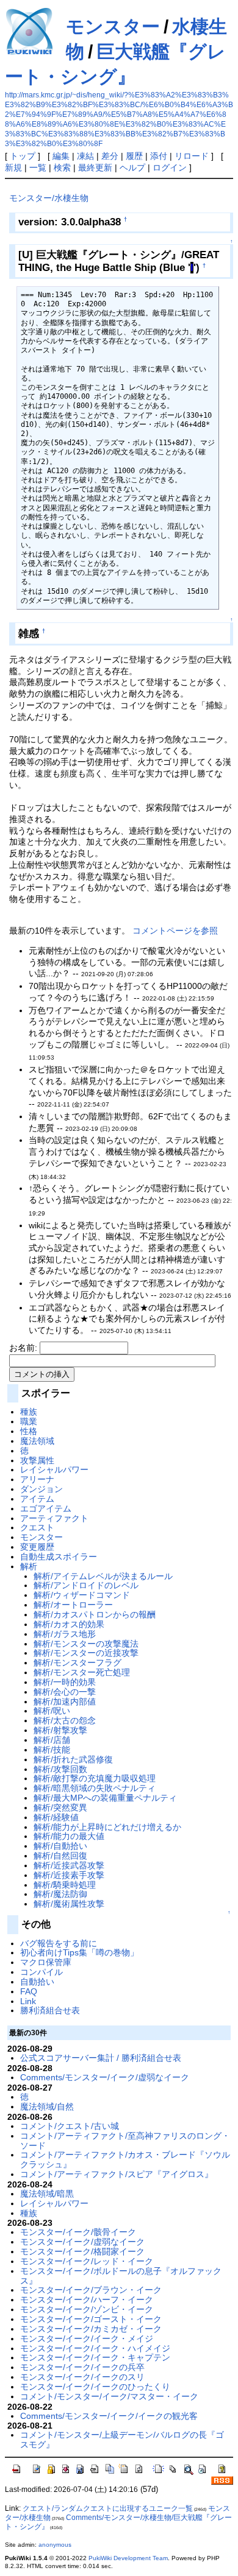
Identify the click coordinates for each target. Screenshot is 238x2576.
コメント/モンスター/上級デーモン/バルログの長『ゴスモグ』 (122, 2440)
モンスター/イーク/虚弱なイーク (82, 2242)
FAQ (29, 1991)
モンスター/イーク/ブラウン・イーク (91, 2290)
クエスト (37, 1527)
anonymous (55, 2545)
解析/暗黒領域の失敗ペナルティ (95, 1788)
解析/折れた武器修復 (73, 1759)
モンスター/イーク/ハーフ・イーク (87, 2300)
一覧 (38, 167)
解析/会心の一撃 (65, 1692)
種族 (29, 1412)
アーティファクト (54, 1518)
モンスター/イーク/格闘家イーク (82, 2251)
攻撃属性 (37, 1460)
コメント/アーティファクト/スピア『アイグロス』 (117, 2174)
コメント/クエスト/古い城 (70, 2126)
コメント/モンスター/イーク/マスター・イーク (109, 2396)
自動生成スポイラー (59, 1557)
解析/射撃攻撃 (60, 1730)
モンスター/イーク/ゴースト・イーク (91, 2319)
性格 (29, 1431)
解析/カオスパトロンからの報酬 (95, 1614)
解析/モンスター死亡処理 (82, 1672)
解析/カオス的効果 (69, 1624)
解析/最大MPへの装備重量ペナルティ (105, 1798)
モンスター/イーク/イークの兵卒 (82, 2367)
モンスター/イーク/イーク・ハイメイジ (95, 2348)
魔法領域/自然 (47, 2106)
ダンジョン (41, 1489)
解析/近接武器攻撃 (69, 1865)
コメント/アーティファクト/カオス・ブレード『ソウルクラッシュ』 (125, 2159)
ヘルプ (132, 167)
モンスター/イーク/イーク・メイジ (87, 2338)
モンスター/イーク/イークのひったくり (95, 2387)
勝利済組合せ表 (50, 2010)
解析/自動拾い (60, 1846)
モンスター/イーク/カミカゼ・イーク (91, 2329)
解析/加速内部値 (65, 1701)
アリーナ (37, 1479)
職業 (29, 1421)
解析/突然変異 (60, 1807)
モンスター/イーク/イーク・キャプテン (95, 2357)
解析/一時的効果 (65, 1682)
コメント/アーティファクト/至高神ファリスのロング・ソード (125, 2141)
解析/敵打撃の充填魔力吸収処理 (95, 1778)
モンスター (113, 26)
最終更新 (95, 167)
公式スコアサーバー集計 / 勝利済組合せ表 (101, 2058)
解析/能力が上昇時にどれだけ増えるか (107, 1827)
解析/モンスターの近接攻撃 (86, 1653)
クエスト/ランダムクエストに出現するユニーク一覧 (108, 2508)
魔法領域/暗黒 (47, 2194)
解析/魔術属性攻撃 (69, 1904)
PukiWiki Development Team (128, 2558)
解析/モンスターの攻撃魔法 (86, 1644)
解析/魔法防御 (60, 1894)
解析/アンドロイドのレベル (86, 1585)
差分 (110, 156)
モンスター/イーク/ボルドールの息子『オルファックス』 (121, 2276)
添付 (159, 156)
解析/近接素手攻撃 (69, 1875)
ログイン (170, 167)
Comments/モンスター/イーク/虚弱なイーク (105, 2077)
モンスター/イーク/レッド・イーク (87, 2261)
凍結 (85, 156)
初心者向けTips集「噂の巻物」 (79, 1952)
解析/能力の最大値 (69, 1836)
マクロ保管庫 (46, 1962)
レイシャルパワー (54, 1469)
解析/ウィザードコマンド (82, 1595)
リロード (192, 156)
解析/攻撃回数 (60, 1769)
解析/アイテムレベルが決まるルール (103, 1576)
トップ (23, 156)
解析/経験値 (56, 1817)
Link (28, 2001)
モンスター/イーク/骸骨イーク (78, 2232)
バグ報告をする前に (59, 1943)
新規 (13, 167)
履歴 (134, 156)
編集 (61, 156)
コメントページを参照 (175, 931)
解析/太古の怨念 (65, 1720)
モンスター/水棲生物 (49, 198)
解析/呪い (52, 1711)
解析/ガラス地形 (65, 1634)
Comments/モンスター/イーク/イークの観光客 (109, 2416)
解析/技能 (52, 1750)
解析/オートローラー (73, 1605)
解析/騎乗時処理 (65, 1885)
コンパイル (41, 1972)
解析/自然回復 (60, 1856)
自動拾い (37, 1982)
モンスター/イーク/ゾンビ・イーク (87, 2309)
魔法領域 (37, 1441)
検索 (62, 167)
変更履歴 (37, 1547)
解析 (29, 1566)
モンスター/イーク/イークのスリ (82, 2377)
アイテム (37, 1499)
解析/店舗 (52, 1740)
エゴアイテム (46, 1508)
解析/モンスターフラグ (78, 1663)
